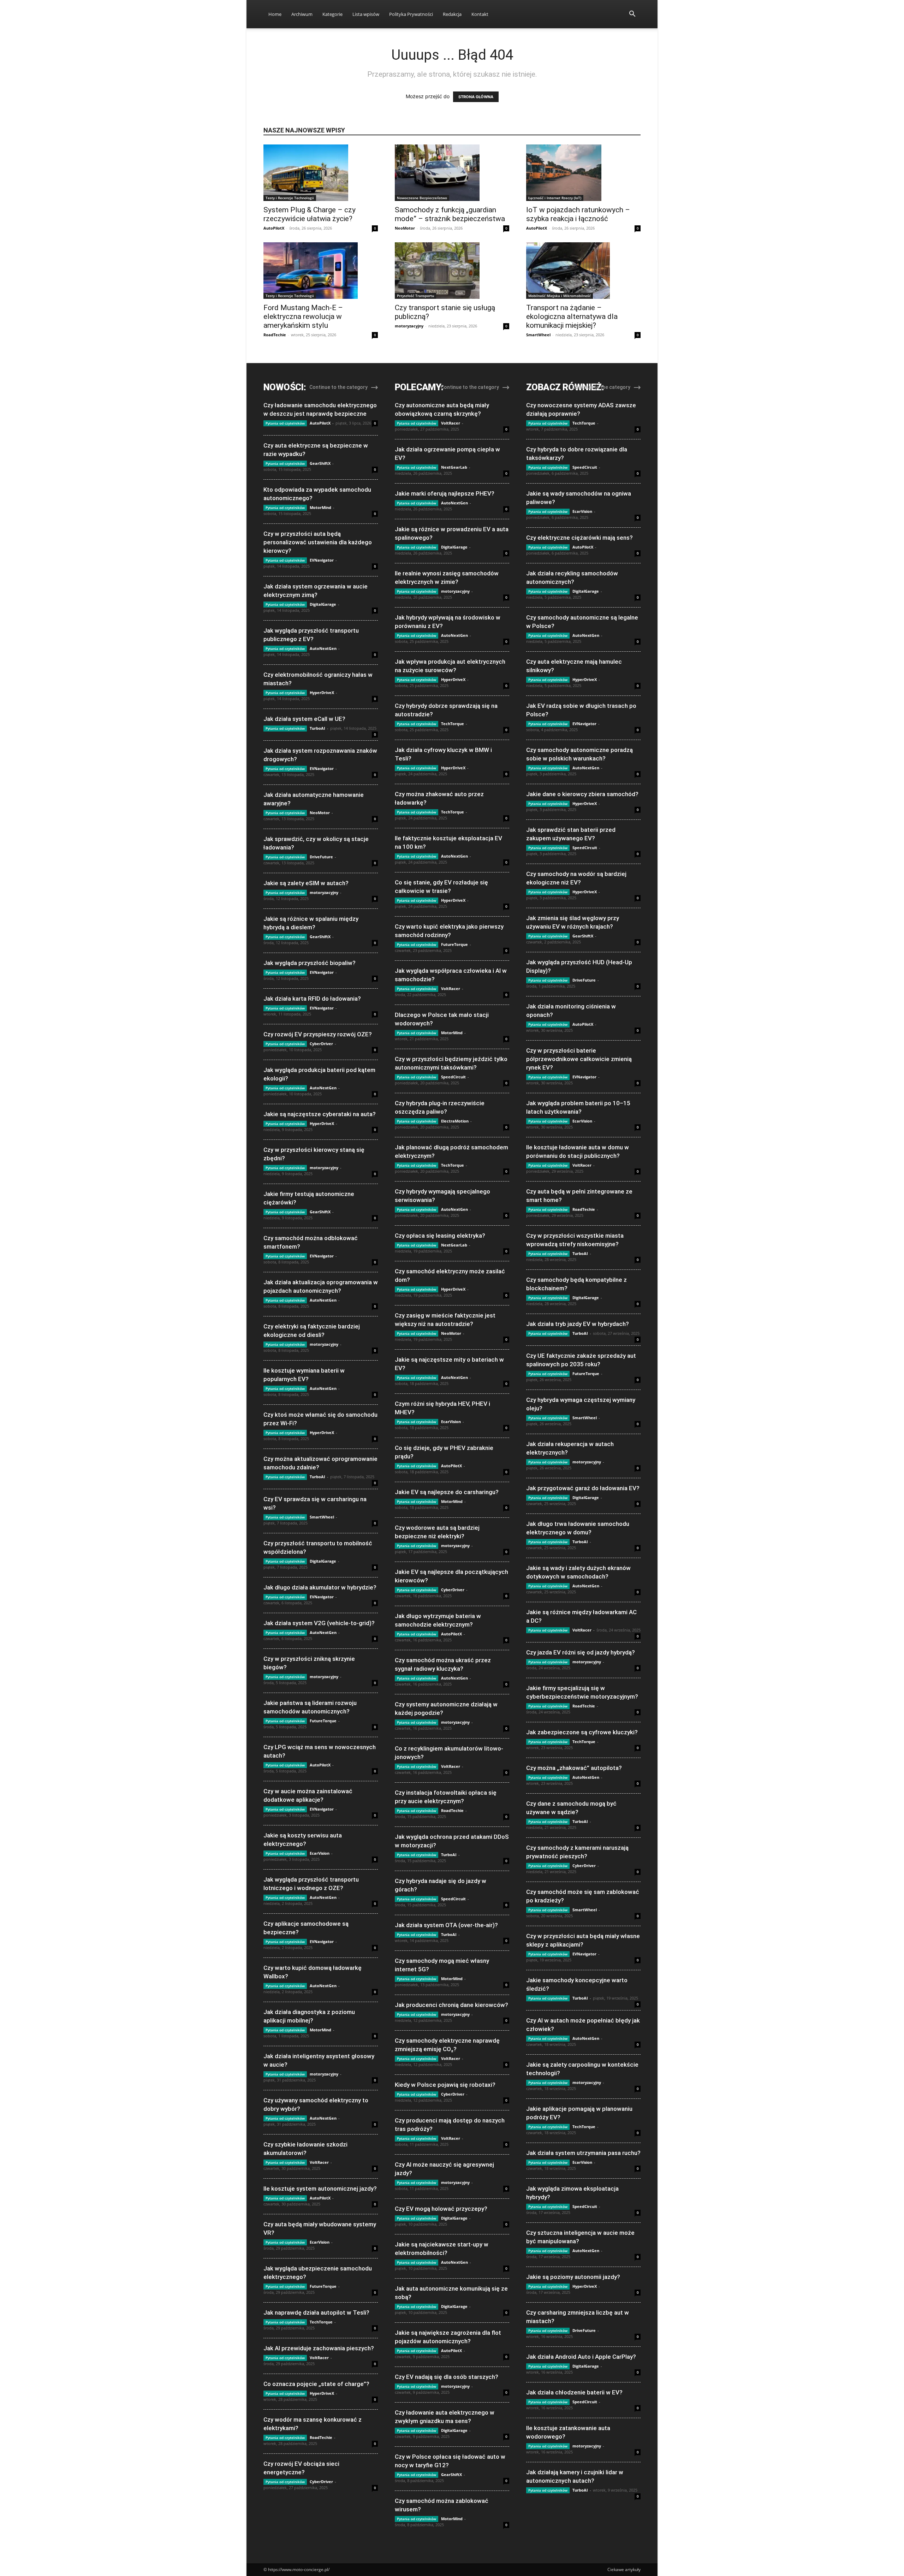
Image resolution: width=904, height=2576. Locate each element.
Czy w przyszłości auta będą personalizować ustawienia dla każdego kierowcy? (318, 542)
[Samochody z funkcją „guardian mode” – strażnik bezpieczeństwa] (452, 173)
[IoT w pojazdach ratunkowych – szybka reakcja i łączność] (583, 173)
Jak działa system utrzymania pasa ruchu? (583, 2153)
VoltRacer (319, 2162)
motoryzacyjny (409, 326)
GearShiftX (320, 463)
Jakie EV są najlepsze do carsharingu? (447, 1492)
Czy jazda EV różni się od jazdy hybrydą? (581, 1652)
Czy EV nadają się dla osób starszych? (447, 2377)
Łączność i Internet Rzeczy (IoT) (555, 198)
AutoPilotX (274, 228)
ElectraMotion (455, 1121)
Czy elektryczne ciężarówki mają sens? (579, 538)
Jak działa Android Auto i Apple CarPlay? (581, 2357)
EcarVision (320, 1853)
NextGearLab (454, 467)
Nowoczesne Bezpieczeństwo (422, 198)
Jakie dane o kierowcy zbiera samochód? (582, 794)
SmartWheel (538, 335)
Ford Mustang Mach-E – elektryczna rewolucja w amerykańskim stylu (303, 316)
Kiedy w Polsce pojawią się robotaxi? (445, 2085)
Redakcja (452, 14)
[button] (632, 15)
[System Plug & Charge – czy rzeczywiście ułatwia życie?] (321, 173)
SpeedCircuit (453, 1077)
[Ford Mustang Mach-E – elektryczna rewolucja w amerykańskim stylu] (321, 271)
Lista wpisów (366, 14)
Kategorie (332, 14)
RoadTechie (275, 335)
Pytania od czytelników (285, 423)
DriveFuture (321, 857)
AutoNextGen (323, 648)
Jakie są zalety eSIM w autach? (306, 883)
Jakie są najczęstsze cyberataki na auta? (320, 1114)
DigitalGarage (323, 604)
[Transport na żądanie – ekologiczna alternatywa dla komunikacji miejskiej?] (583, 271)
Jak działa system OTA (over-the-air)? (446, 1925)
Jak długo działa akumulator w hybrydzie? (320, 1587)
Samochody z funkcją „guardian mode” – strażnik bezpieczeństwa (450, 214)
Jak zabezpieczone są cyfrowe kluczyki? (582, 1732)
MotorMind (320, 507)
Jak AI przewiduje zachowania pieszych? (319, 2348)
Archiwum (302, 14)
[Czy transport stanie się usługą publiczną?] (452, 271)
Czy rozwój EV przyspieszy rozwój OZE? (318, 1034)
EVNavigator (322, 560)
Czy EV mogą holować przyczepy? (441, 2209)
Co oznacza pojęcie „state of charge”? (316, 2384)
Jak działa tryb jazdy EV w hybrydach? (578, 1324)
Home (275, 14)
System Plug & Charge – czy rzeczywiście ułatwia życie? (310, 214)
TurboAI (317, 728)
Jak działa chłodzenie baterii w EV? (574, 2392)
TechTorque (321, 2322)
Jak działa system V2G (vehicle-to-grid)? (319, 1623)
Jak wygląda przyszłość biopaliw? (310, 963)
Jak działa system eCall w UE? (304, 719)
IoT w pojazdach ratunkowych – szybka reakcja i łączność (578, 214)
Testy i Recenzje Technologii (290, 198)
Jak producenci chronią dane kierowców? (451, 2005)
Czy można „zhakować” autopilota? (574, 1768)
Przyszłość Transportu (415, 296)
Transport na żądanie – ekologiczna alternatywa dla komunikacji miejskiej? (572, 316)
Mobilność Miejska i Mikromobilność (560, 296)
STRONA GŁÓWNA (476, 97)
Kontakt (480, 14)
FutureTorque (323, 1721)
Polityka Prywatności (411, 14)
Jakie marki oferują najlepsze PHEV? (445, 493)
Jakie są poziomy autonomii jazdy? (573, 2277)
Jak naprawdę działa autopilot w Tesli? (316, 2313)
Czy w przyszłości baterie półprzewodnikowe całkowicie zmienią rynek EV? (579, 1059)
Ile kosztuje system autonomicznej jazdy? (320, 2189)
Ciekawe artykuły (624, 2569)
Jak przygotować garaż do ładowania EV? (583, 1488)
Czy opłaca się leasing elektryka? (440, 1236)
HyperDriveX (322, 692)
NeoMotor (405, 228)
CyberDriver (321, 1044)
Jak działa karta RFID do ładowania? (312, 999)
